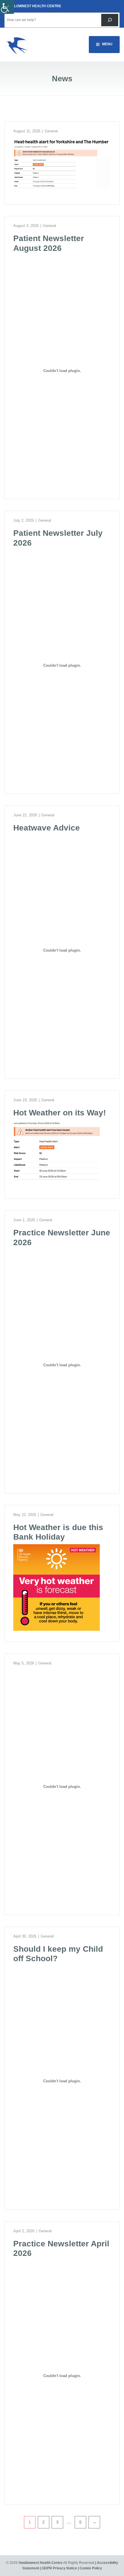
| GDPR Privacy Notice (59, 2568)
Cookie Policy (91, 2568)
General (51, 131)
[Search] (110, 20)
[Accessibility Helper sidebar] (7, 7)
